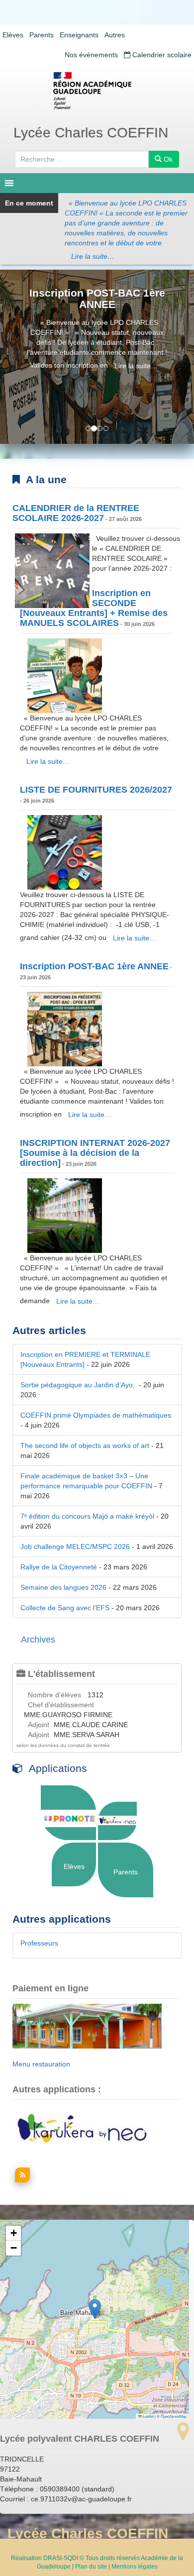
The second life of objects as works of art (85, 1445)
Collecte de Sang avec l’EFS (65, 1608)
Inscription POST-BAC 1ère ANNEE (97, 299)
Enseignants (79, 35)
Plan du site (91, 2567)
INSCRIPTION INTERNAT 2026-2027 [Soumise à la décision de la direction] (95, 1153)
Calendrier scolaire (161, 55)
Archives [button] (38, 1640)
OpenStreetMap (174, 2416)
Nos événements (91, 55)
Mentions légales (135, 2567)
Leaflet (148, 2416)
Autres (115, 35)
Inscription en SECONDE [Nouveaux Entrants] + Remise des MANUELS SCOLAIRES (94, 608)
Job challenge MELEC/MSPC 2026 (75, 1546)
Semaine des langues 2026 (63, 1587)
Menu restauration (41, 2064)
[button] (95, 2309)
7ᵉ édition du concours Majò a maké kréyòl (87, 1516)
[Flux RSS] (21, 2180)
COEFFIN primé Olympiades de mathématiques (96, 1415)
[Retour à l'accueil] (97, 91)
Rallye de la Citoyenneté (59, 1567)
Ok (167, 159)
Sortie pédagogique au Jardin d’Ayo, (79, 1385)
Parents (42, 35)
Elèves (13, 35)
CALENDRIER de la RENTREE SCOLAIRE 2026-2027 (76, 513)
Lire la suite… (93, 256)
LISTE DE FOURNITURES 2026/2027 (96, 790)
